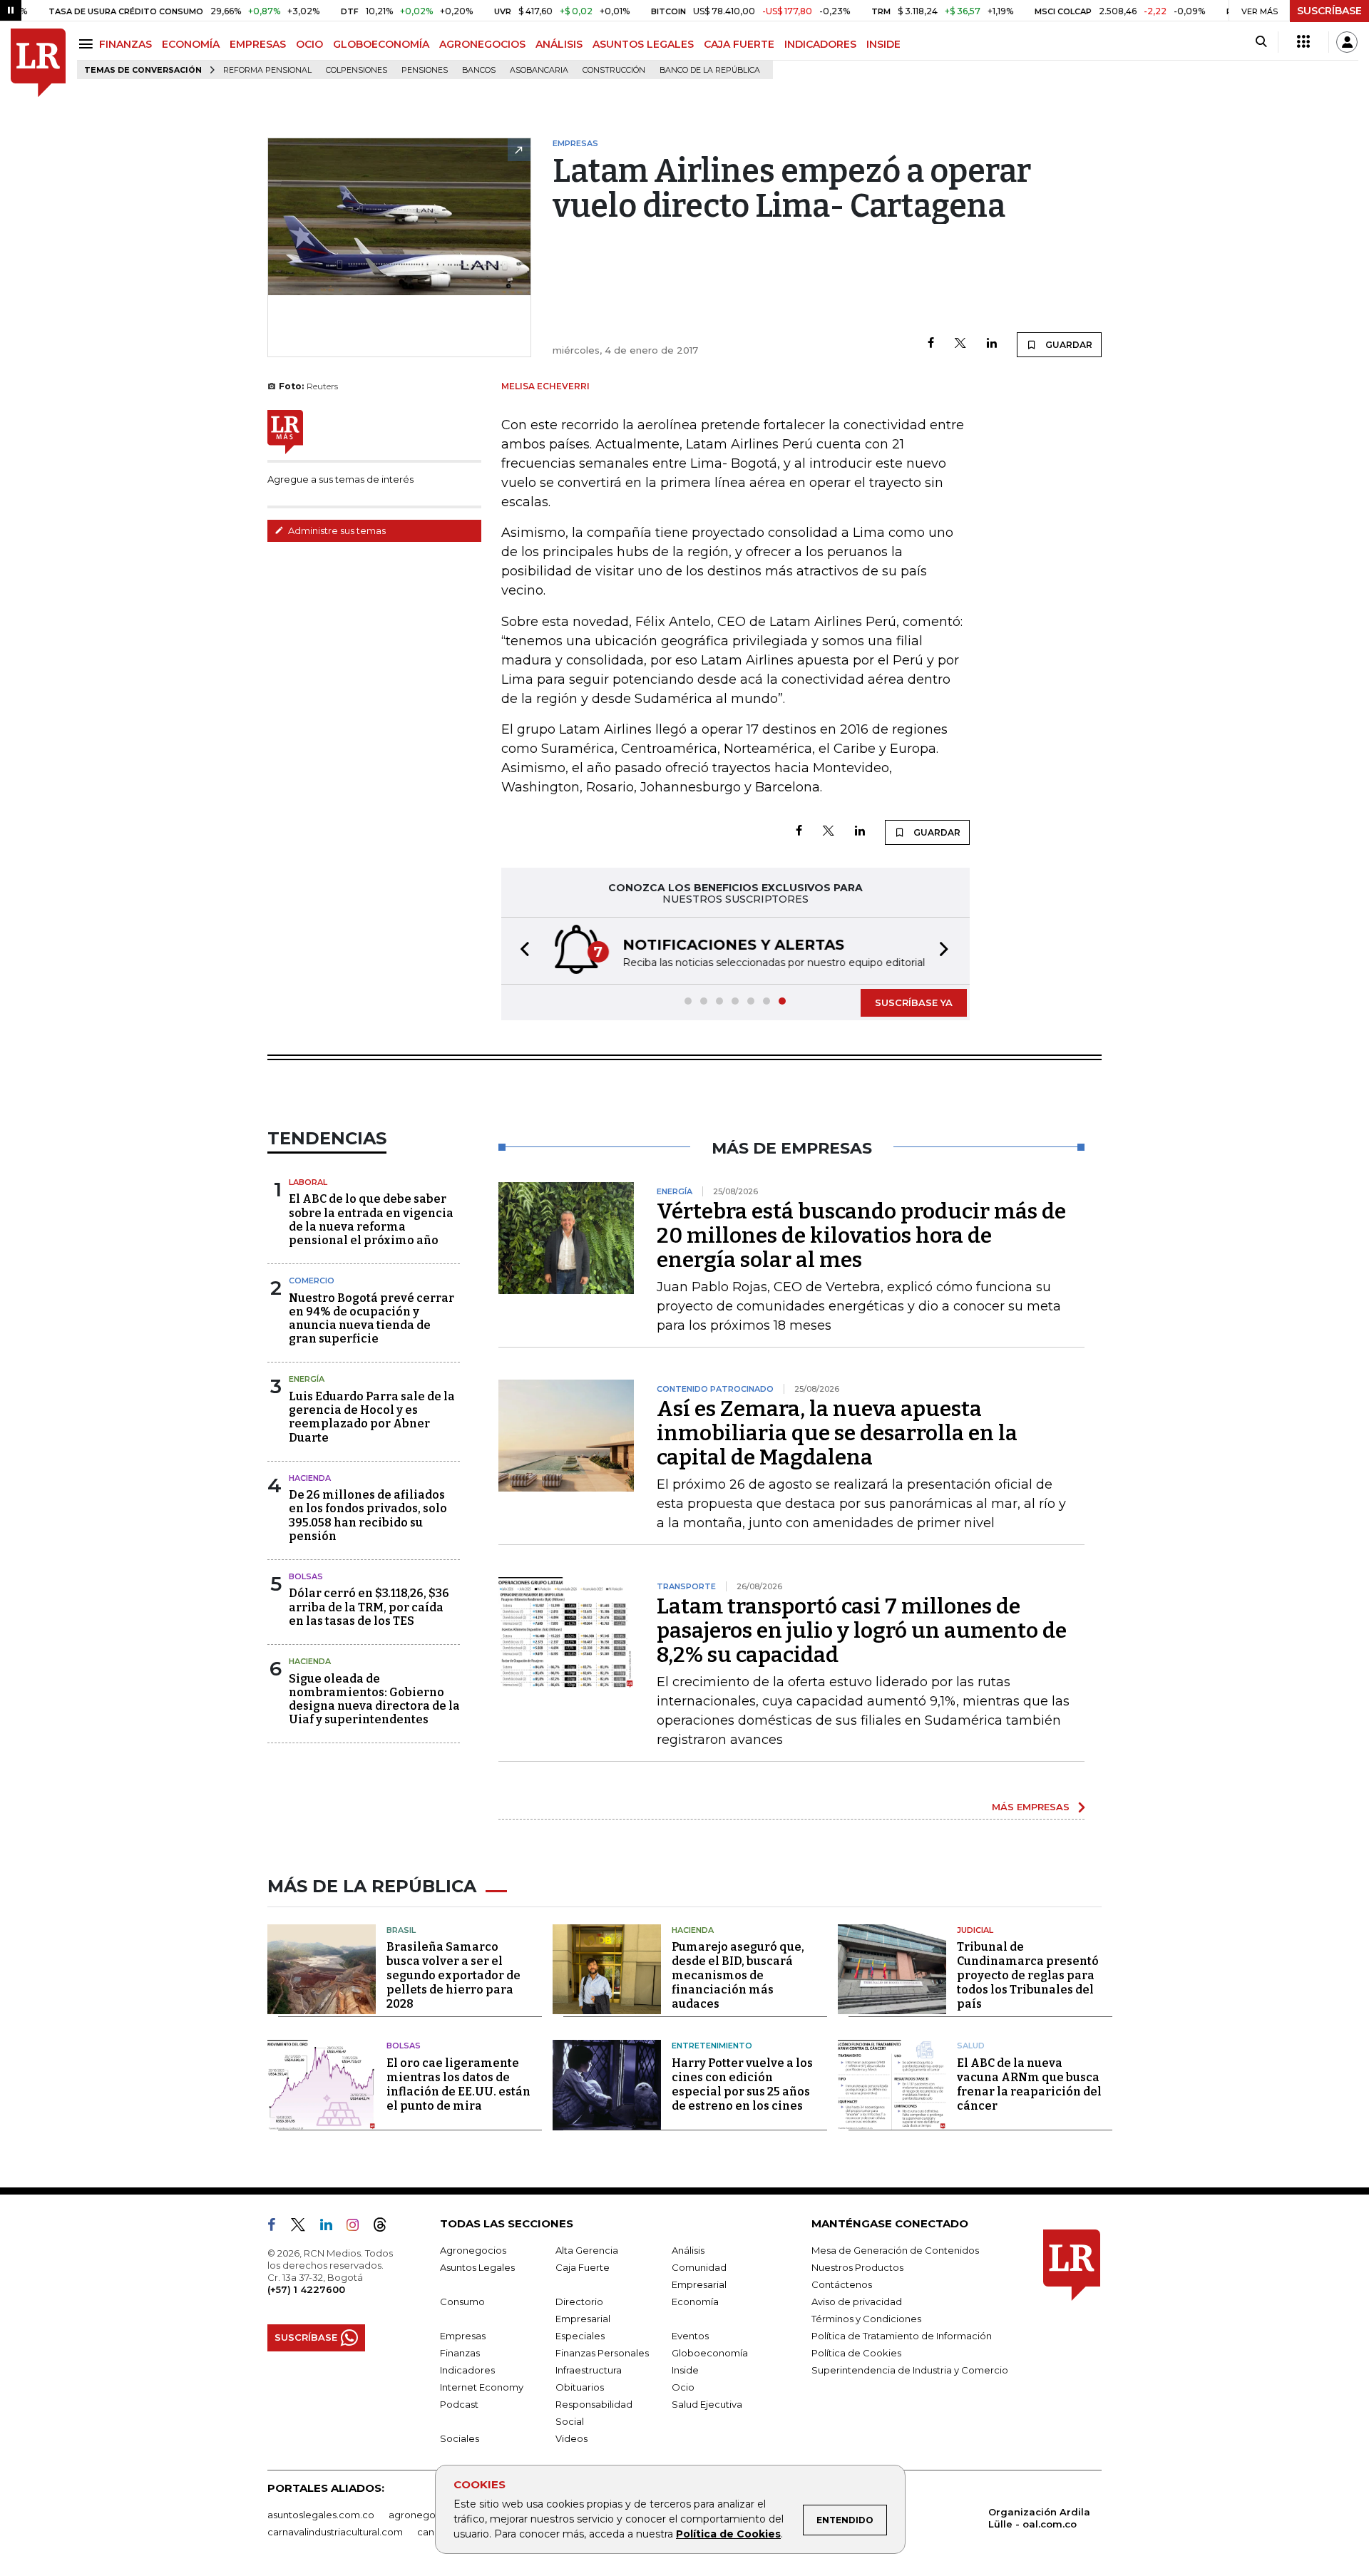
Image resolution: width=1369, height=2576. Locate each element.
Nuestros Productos (857, 2267)
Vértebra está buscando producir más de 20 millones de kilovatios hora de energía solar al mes (861, 1236)
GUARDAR (1068, 345)
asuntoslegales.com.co (321, 2515)
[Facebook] (931, 344)
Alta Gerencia (587, 2250)
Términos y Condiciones (866, 2319)
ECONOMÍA (191, 44)
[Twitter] (960, 344)
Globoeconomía (710, 2353)
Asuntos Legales (477, 2267)
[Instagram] (358, 2227)
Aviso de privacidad (857, 2302)
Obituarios (580, 2387)
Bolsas (306, 1576)
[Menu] (88, 44)
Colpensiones (357, 70)
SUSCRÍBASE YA (914, 1002)
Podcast (459, 2404)
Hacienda (310, 1478)
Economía (695, 2302)
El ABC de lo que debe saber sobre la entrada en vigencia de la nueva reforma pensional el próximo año (371, 1220)
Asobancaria (539, 70)
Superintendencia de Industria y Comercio (910, 2370)
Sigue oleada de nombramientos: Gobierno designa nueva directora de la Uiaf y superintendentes (374, 1699)
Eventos (690, 2336)
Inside (685, 2370)
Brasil (401, 1930)
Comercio (312, 1281)
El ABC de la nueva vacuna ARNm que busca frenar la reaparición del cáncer (1029, 2084)
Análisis (688, 2250)
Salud (971, 2046)
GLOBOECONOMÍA (381, 44)
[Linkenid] (332, 2227)
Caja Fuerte (583, 2267)
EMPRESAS (258, 44)
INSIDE (883, 44)
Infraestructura (589, 2370)
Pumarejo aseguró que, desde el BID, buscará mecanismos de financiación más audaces (738, 1975)
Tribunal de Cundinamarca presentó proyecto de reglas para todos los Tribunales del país (1028, 1975)
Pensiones (425, 70)
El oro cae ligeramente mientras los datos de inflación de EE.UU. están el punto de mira (458, 2084)
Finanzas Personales (602, 2353)
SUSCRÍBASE (1329, 11)
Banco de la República (710, 70)
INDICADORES (820, 44)
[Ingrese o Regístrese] (1347, 42)
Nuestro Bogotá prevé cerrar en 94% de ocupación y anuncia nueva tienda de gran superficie (371, 1319)
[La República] (38, 63)
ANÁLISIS (559, 44)
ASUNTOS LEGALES (643, 44)
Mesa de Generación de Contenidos (895, 2250)
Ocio (683, 2387)
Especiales (580, 2336)
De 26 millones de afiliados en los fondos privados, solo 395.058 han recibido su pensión (368, 1515)
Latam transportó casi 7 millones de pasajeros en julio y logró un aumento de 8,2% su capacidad (862, 1631)
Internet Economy (482, 2387)
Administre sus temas (336, 530)
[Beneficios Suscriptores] (1303, 42)
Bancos (479, 70)
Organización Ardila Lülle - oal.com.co (1039, 2518)
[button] (521, 951)
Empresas (463, 2336)
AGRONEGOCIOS (482, 44)
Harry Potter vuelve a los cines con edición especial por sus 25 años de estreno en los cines (742, 2084)
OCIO (309, 44)
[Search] (1261, 42)
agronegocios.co (429, 2515)
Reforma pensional (267, 70)
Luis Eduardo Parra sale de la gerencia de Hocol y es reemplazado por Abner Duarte (372, 1417)
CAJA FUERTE (739, 44)
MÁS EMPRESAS (1031, 1807)
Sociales (460, 2438)
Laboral (308, 1182)
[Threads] (386, 2227)
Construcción (614, 70)
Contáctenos (842, 2284)
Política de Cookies (728, 2534)
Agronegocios (473, 2250)
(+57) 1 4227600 (306, 2289)
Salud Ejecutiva (707, 2404)
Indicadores (467, 2370)
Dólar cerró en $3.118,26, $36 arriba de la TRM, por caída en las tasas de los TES (369, 1607)
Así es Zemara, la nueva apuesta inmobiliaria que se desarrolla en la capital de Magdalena (837, 1433)
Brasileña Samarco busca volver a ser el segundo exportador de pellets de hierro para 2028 (453, 1975)
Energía (307, 1379)
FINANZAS (125, 44)
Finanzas (460, 2353)
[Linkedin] (992, 344)
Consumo (462, 2302)
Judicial (975, 1930)
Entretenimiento (712, 2046)
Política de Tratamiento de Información (902, 2336)
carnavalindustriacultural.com (335, 2532)
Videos (571, 2438)
